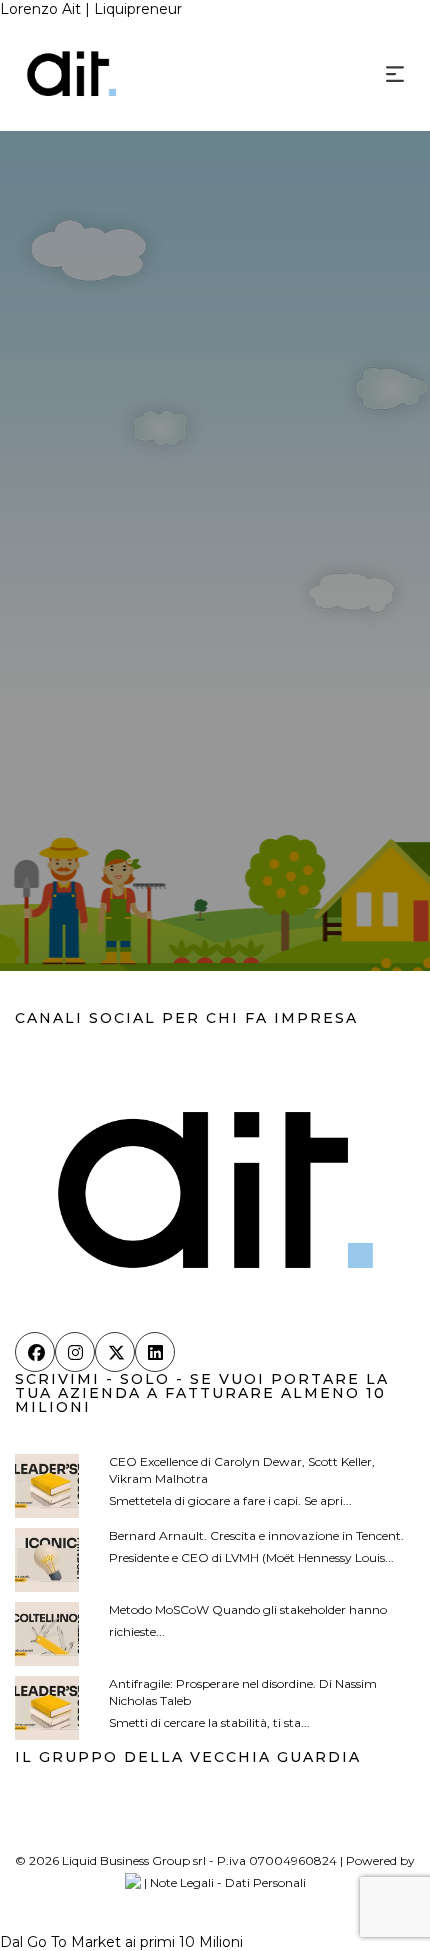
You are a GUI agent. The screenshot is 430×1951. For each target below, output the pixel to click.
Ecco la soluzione (200, 863)
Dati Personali (265, 1882)
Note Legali (182, 1882)
